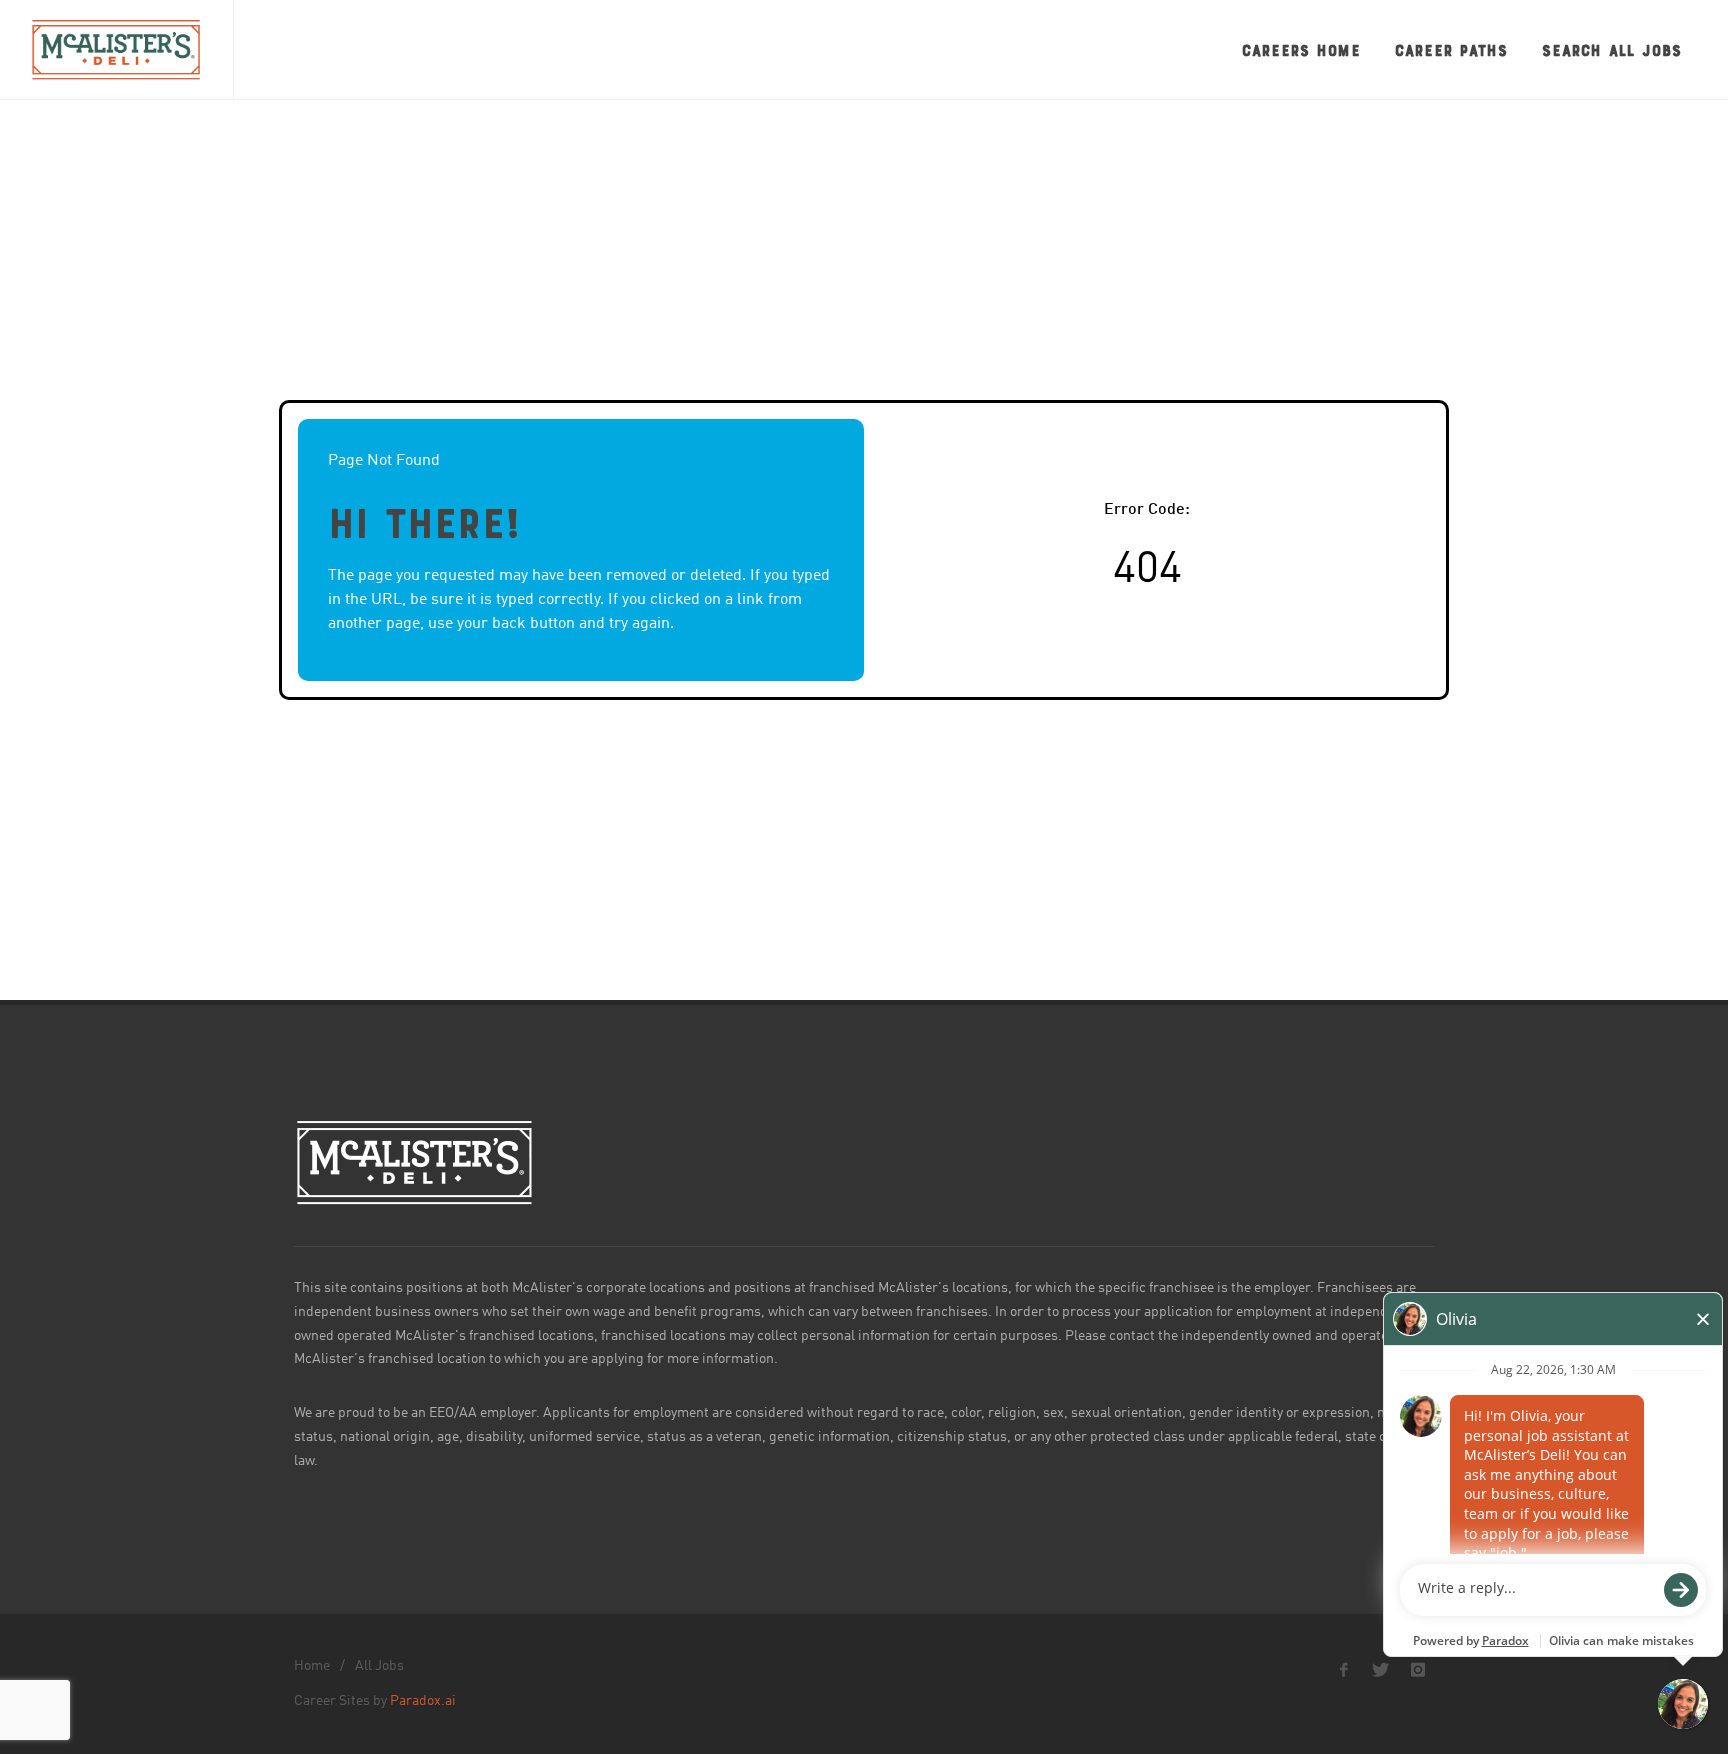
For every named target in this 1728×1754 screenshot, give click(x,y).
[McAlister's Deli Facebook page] (1344, 1670)
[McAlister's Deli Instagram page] (1418, 1670)
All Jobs (379, 1666)
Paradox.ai (423, 1701)
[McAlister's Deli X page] (1381, 1670)
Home (312, 1666)
